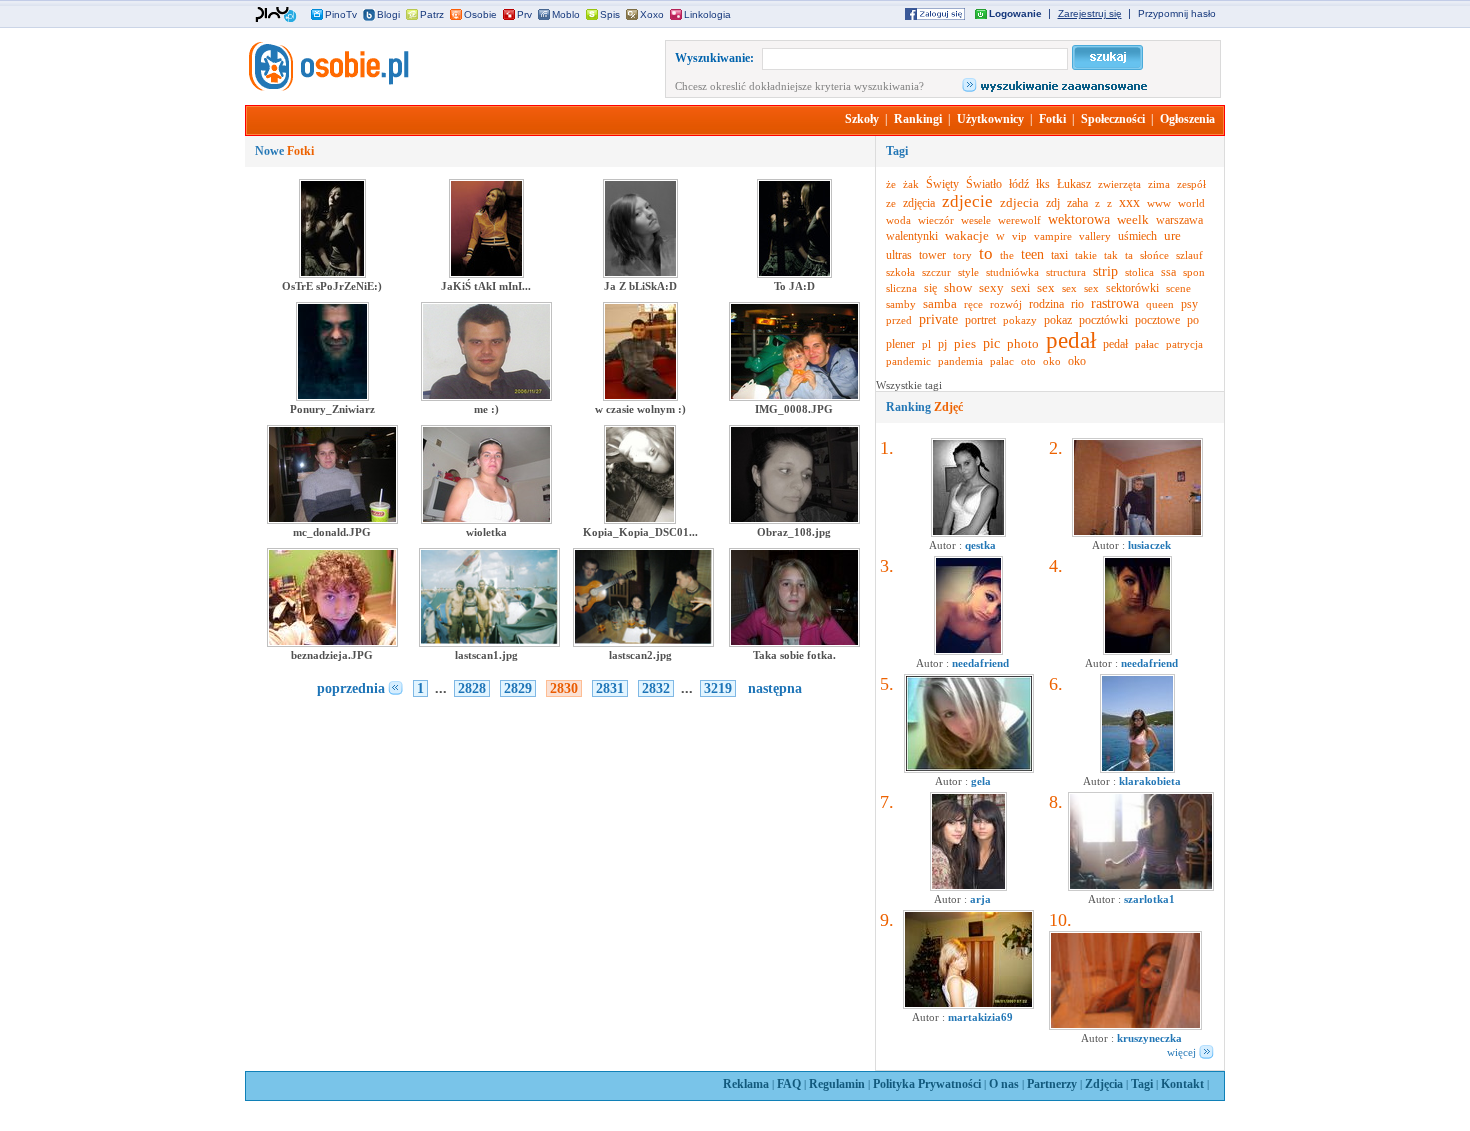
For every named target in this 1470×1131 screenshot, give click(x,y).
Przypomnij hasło (1177, 13)
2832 (656, 688)
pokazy (1020, 320)
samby (901, 304)
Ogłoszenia (1187, 119)
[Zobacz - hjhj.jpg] (968, 887)
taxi (1059, 255)
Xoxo (652, 14)
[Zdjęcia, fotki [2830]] (327, 87)
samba (940, 303)
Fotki (1052, 119)
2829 (518, 688)
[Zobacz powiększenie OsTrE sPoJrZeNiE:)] (332, 274)
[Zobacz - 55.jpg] (1125, 1026)
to (986, 253)
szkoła (900, 272)
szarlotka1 (1149, 899)
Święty (942, 184)
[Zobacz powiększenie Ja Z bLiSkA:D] (640, 274)
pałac (1147, 344)
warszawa (1179, 220)
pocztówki (1103, 320)
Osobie (480, 14)
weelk (1133, 219)
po (1193, 320)
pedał (1071, 340)
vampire (1053, 236)
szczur (936, 272)
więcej (1181, 1052)
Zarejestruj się (1090, 13)
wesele (976, 220)
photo (1023, 343)
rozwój (1006, 304)
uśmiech (1137, 236)
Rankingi (918, 119)
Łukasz (1074, 184)
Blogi (388, 14)
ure (1172, 235)
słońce (1154, 255)
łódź (1019, 184)
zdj (1053, 203)
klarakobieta (1150, 781)
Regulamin (837, 1084)
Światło (984, 184)
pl (926, 344)
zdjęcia (919, 203)
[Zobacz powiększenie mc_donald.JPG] (332, 520)
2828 (472, 688)
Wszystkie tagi (909, 385)
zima (1159, 184)
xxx (1129, 202)
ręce (973, 304)
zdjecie (967, 201)
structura (1066, 272)
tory (962, 255)
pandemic (908, 361)
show (958, 287)
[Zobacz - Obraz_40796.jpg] (968, 1005)
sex (1046, 287)
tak (1111, 255)
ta (1129, 255)
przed (899, 320)
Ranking (924, 407)
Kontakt (1182, 1084)
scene (1178, 288)
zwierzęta (1119, 184)
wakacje (967, 235)
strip (1105, 271)
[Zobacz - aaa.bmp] (969, 769)
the (1007, 255)
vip (1019, 236)
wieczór (936, 220)
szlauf (1189, 255)
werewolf (1019, 220)
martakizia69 (980, 1017)
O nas (1004, 1084)
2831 (610, 688)
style (968, 272)
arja (980, 899)
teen (1032, 254)
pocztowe (1157, 320)
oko (1052, 361)
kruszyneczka (1149, 1038)
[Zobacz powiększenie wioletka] (486, 520)
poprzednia (351, 688)
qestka (980, 545)
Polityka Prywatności (927, 1084)
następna (775, 688)
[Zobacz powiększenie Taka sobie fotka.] (794, 643)
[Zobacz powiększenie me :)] (486, 397)
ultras (899, 255)
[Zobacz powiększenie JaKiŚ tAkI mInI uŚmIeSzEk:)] (486, 274)
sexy (991, 287)
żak (911, 184)
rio (1077, 304)
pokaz (1058, 320)
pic (991, 343)
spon (1194, 272)
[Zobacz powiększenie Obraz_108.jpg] (794, 520)
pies (965, 343)
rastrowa (1115, 303)
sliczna (901, 288)
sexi (1020, 288)
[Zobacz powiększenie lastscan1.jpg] (489, 643)
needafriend (980, 663)
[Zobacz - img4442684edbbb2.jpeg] (1137, 769)
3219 (718, 688)
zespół (1191, 184)
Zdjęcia (1104, 1084)
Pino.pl (276, 15)
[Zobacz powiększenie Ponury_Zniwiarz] (332, 397)
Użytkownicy (990, 119)
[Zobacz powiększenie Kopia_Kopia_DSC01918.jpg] (640, 520)
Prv (524, 14)
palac (1002, 361)
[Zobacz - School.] (1141, 887)
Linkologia (707, 14)
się (930, 288)
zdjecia (1019, 202)
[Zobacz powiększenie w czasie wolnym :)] (640, 397)
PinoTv (341, 14)
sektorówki (1132, 288)
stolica (1139, 272)
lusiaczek (1149, 545)
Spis (610, 14)
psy (1189, 304)
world (1191, 203)
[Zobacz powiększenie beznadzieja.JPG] (332, 643)
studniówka (1012, 272)
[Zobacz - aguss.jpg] (968, 533)
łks (1043, 184)
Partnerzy (1052, 1084)
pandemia (960, 361)
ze (891, 203)
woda (898, 220)
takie (1086, 255)
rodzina (1046, 304)
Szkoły (862, 119)
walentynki (912, 236)
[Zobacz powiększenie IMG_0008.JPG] (794, 397)
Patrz (432, 14)
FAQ (789, 1084)
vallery (1095, 236)
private (938, 319)
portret (980, 320)
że (891, 184)
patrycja (1184, 344)
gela (981, 781)
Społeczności (1113, 119)
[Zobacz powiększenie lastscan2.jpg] (643, 643)
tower (932, 255)
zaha (1077, 203)
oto (1028, 361)
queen (1160, 304)
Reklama (746, 1084)
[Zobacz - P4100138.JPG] (1137, 533)
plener (900, 344)
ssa (1168, 272)
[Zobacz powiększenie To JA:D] (794, 274)
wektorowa (1079, 219)
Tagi (1142, 1084)
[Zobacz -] (968, 651)
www (1159, 203)
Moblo (566, 14)
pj (942, 344)
